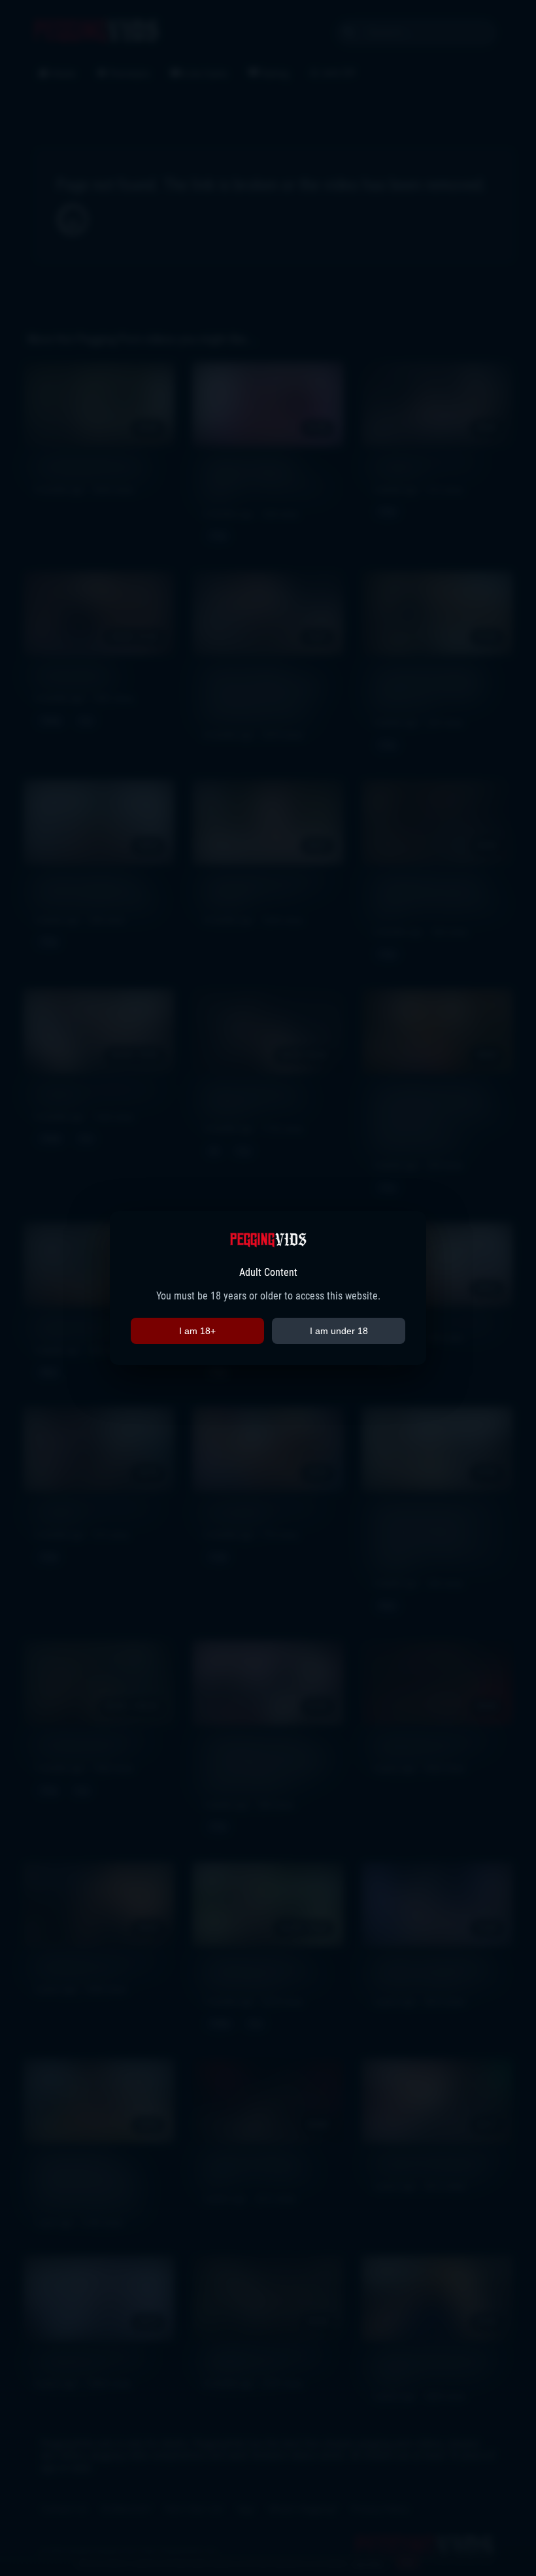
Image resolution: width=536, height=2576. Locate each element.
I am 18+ (197, 1331)
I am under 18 (339, 1331)
